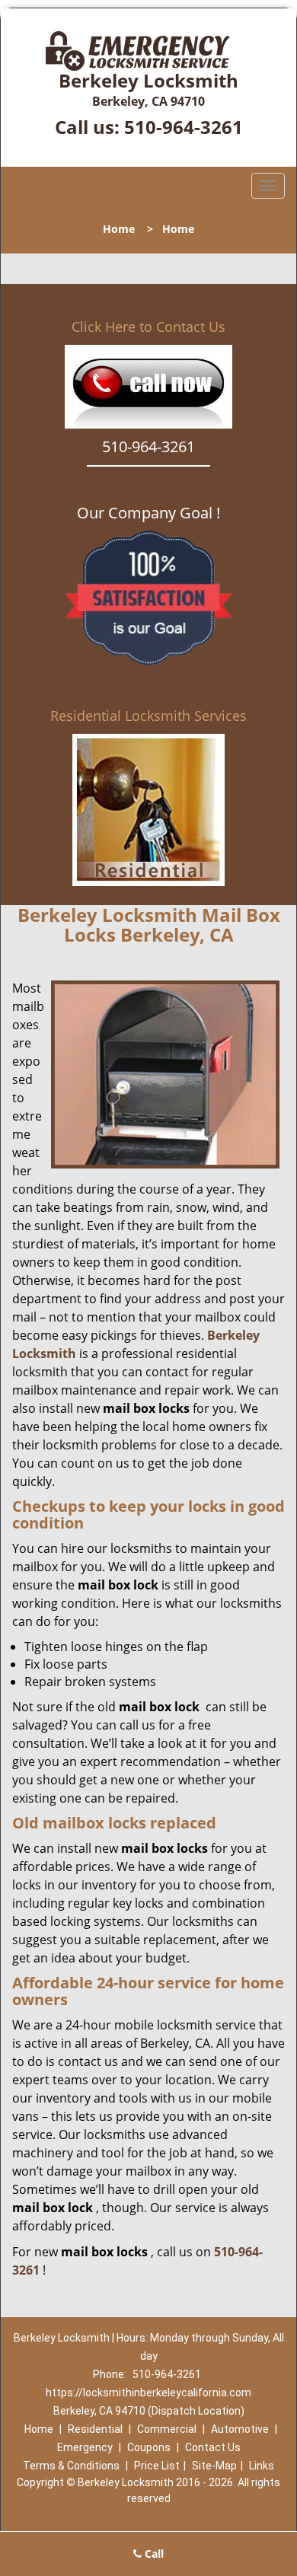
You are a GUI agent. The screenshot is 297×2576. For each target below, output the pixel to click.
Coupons (149, 2447)
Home (119, 229)
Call (153, 2554)
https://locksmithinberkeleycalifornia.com (148, 2393)
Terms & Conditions (71, 2466)
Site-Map (214, 2466)
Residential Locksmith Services (148, 716)
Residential (95, 2429)
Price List (157, 2466)
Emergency (85, 2447)
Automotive (240, 2429)
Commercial (167, 2429)
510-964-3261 (184, 127)
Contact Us (213, 2447)
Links (262, 2466)
